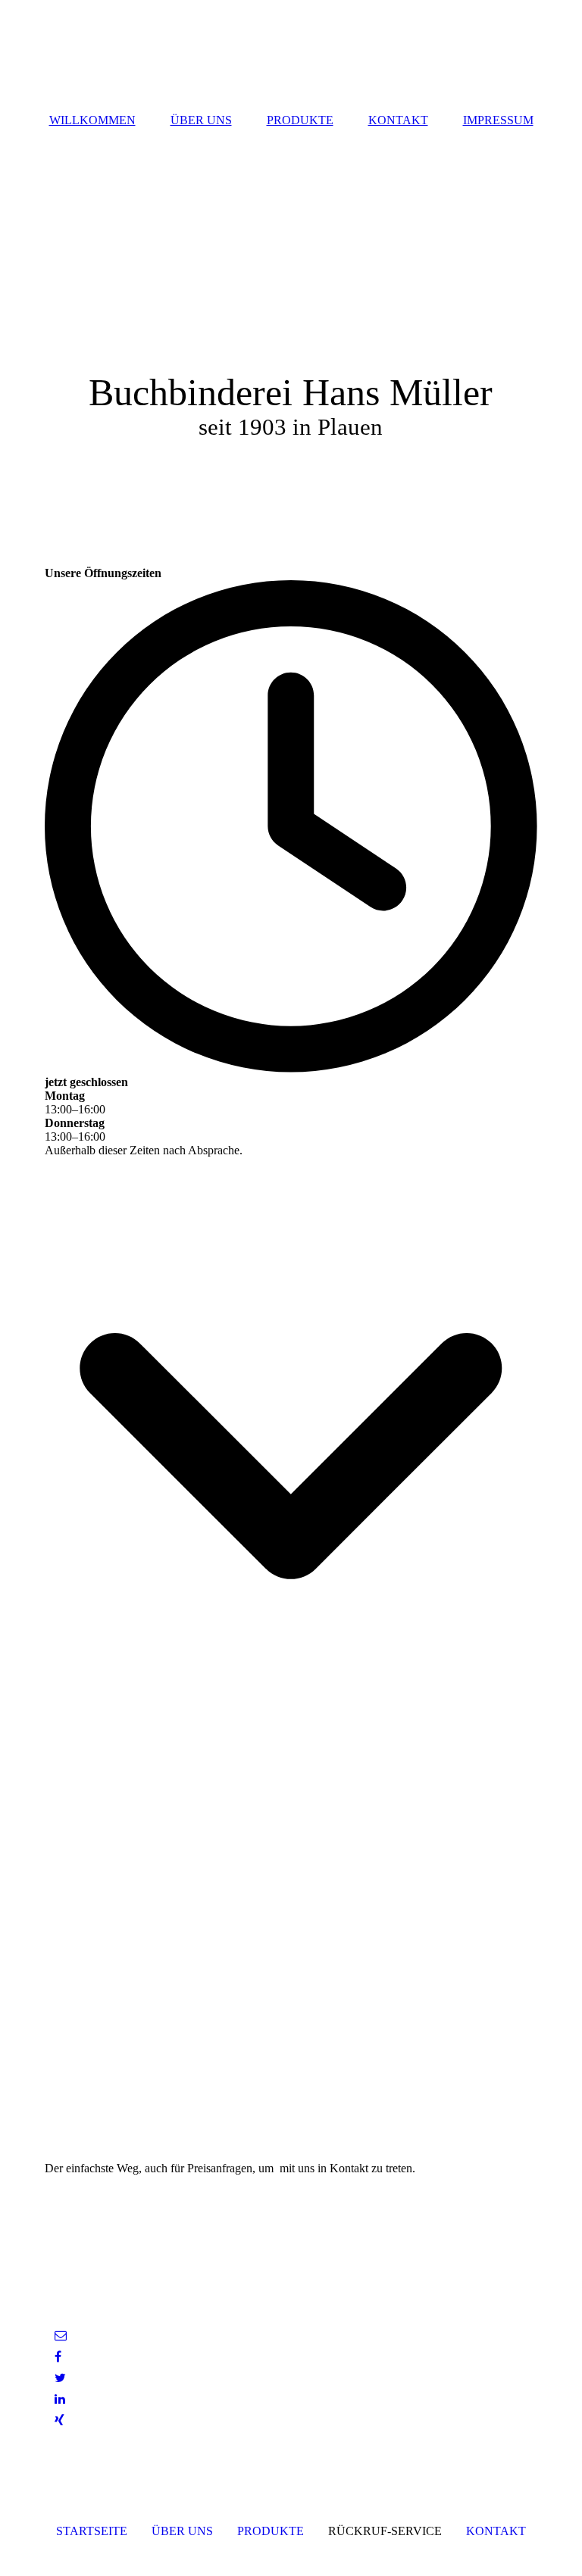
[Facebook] (57, 2357)
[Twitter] (59, 2378)
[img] (291, 329)
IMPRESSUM (498, 120)
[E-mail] (59, 2336)
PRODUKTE (300, 120)
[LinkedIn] (59, 2399)
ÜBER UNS (201, 120)
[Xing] (58, 2420)
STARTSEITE (92, 2531)
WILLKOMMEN (92, 120)
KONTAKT (398, 120)
